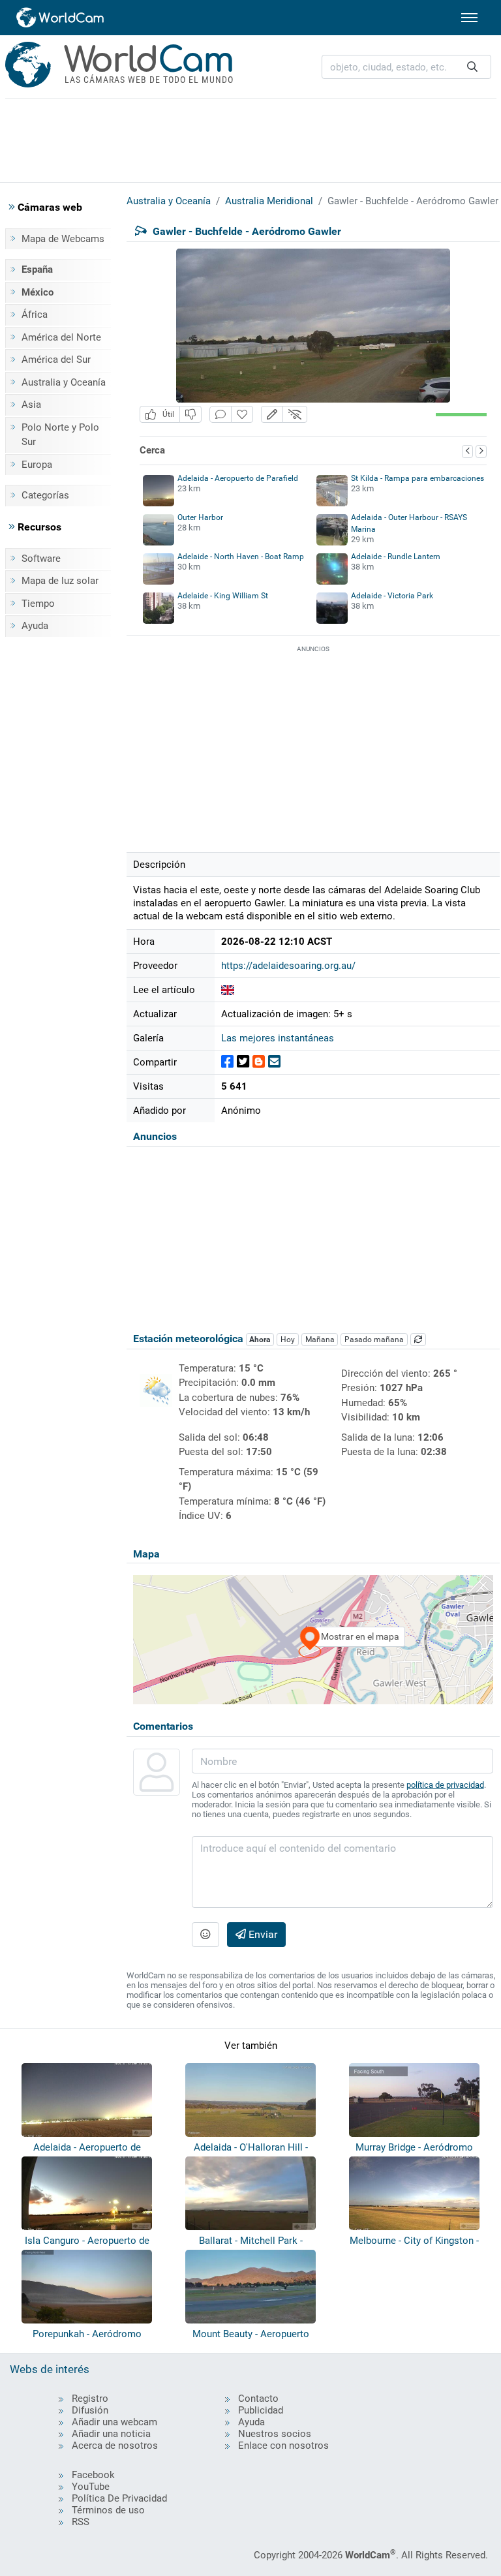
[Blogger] (259, 1062)
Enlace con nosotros (283, 2446)
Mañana (320, 1340)
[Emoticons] (205, 1935)
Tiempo (38, 604)
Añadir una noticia (111, 2434)
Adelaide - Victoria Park (392, 596)
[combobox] (406, 67)
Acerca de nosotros (115, 2446)
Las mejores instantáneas (278, 1038)
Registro (90, 2399)
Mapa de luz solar (60, 581)
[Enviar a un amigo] (274, 1062)
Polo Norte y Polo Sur (60, 435)
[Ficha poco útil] (190, 415)
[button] (272, 415)
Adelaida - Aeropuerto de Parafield (238, 478)
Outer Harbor (200, 517)
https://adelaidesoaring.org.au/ (288, 966)
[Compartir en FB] (227, 1062)
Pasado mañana (374, 1340)
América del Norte (61, 337)
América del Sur (56, 360)
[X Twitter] (243, 1062)
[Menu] (469, 18)
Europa (37, 465)
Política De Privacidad (119, 2498)
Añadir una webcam (114, 2422)
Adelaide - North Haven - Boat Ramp (241, 557)
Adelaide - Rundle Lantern (396, 557)
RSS (81, 2522)
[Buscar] (472, 67)
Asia (31, 405)
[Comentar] (220, 415)
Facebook (93, 2475)
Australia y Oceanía (64, 382)
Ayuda (35, 626)
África (35, 314)
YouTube (91, 2487)
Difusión (90, 2410)
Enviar (262, 1934)
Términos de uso (108, 2510)
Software (41, 559)
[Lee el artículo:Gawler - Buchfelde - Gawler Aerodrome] (228, 990)
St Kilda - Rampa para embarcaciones (417, 478)
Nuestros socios (275, 2434)
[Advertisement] (250, 138)
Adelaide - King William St (223, 596)
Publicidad (261, 2410)
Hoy (288, 1340)
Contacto (258, 2399)
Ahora (260, 1340)
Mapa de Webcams (63, 239)
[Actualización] (418, 1340)
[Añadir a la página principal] (242, 415)
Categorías (45, 495)
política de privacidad (445, 1785)
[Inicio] (61, 18)
